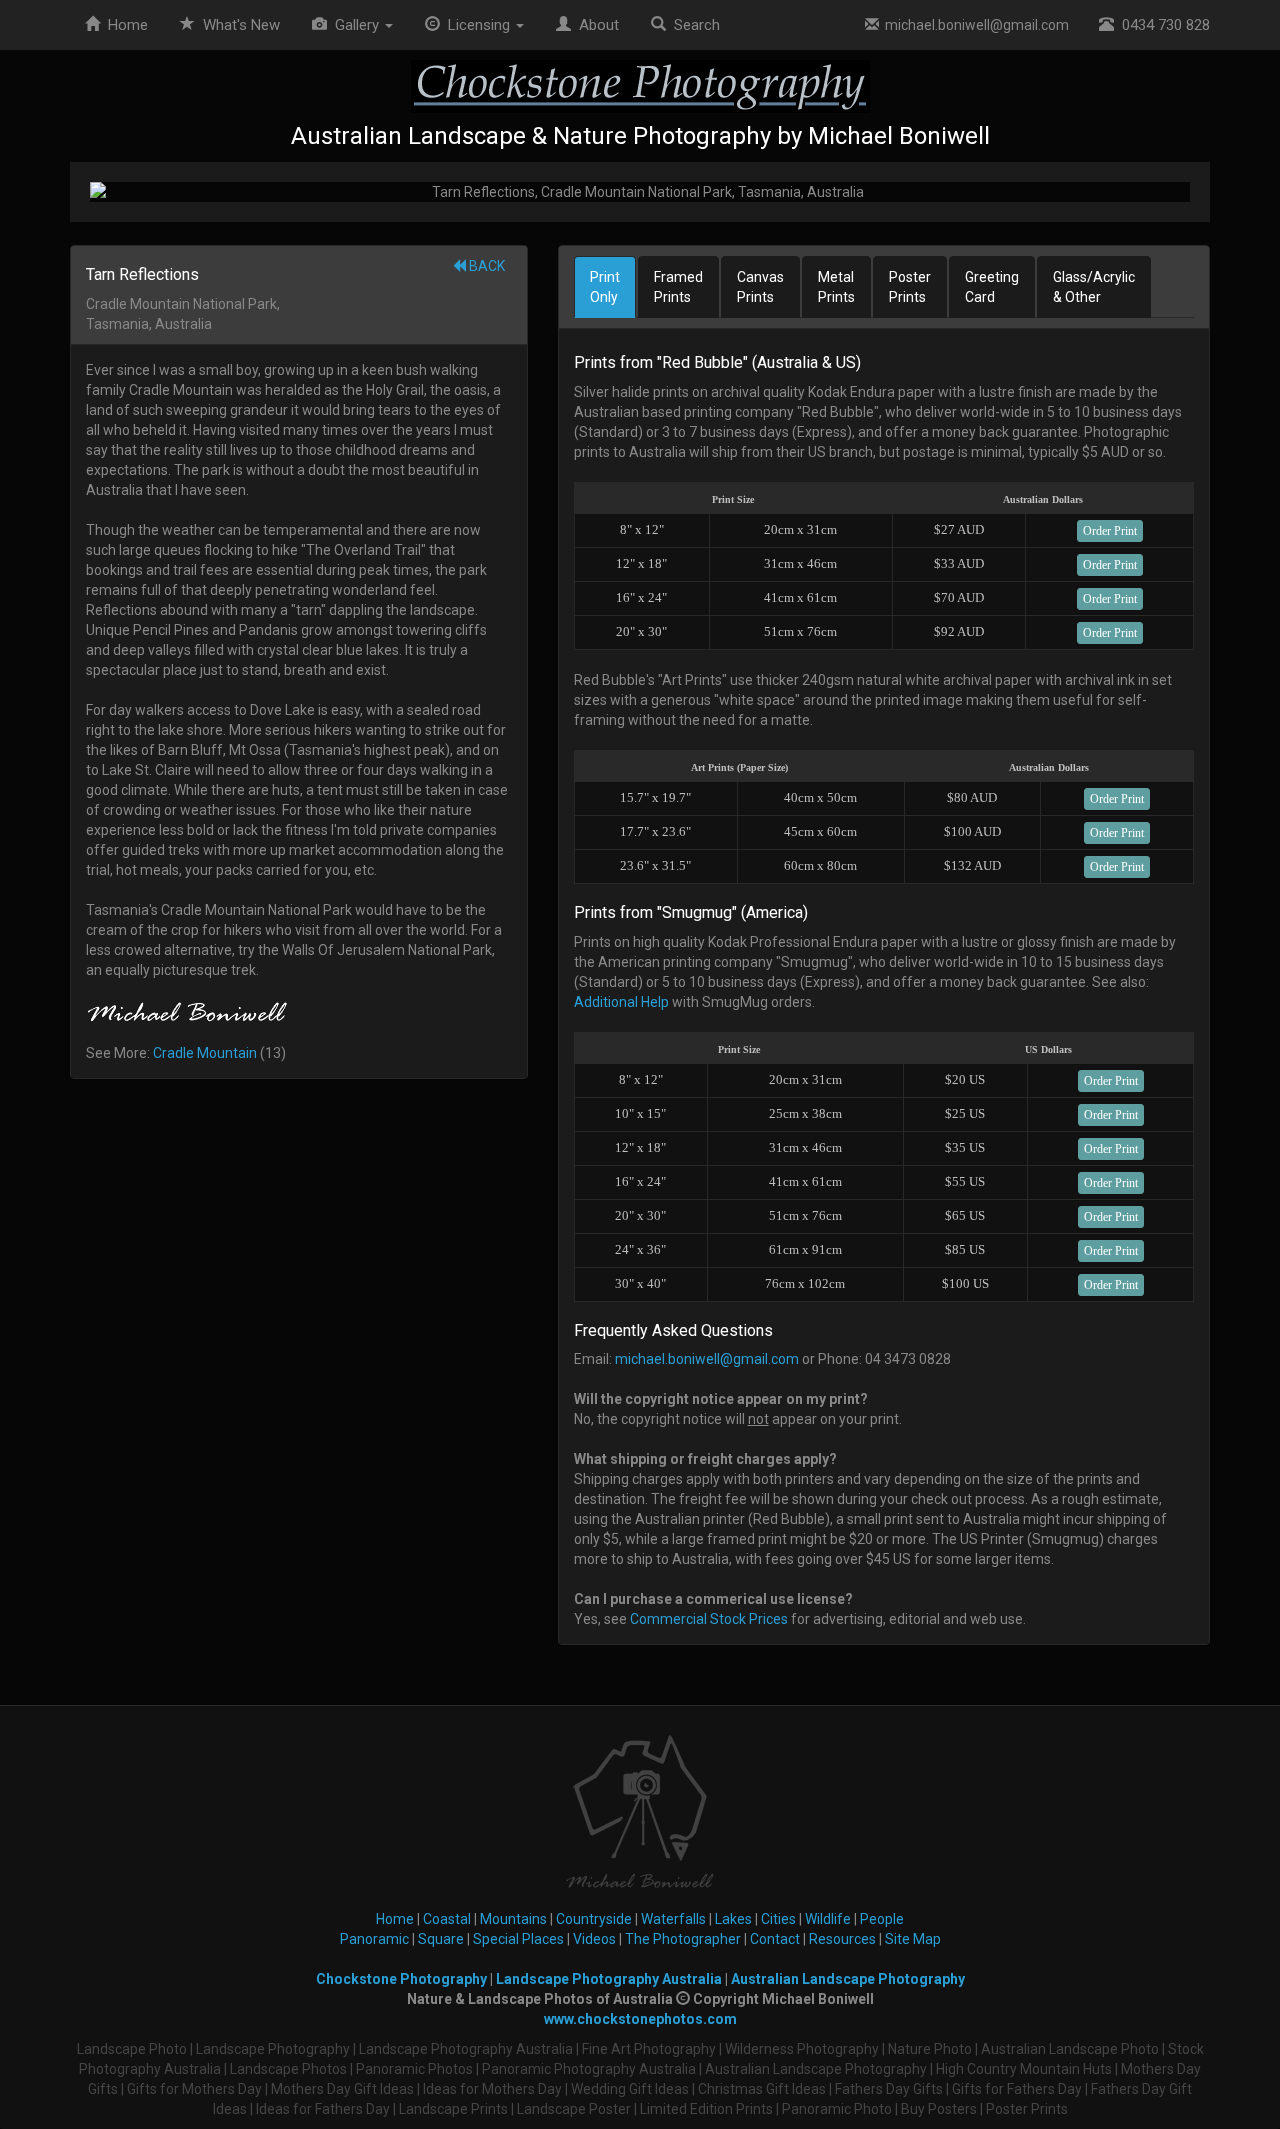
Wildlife (828, 1919)
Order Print (1110, 531)
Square (441, 1939)
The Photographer (683, 1939)
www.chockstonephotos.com (640, 2019)
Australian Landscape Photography (848, 1979)
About (595, 25)
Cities (778, 1919)
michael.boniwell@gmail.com (974, 25)
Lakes (733, 1919)
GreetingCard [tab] (992, 287)
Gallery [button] (355, 25)
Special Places (518, 1939)
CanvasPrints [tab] (760, 287)
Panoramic (374, 1939)
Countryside (594, 1919)
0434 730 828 (1162, 25)
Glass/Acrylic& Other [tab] (1094, 287)
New (241, 25)
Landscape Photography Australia (609, 1979)
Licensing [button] (477, 25)
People (882, 1919)
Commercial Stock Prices (709, 1619)
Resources (842, 1939)
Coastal (447, 1919)
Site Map (913, 1939)
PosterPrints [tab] (910, 287)
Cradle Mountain (205, 1053)
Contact (775, 1939)
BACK (485, 266)
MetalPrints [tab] (836, 287)
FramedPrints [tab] (678, 287)
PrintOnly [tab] (605, 287)
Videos (594, 1939)
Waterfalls (673, 1919)
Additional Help (621, 1002)
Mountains (513, 1919)
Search (693, 25)
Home (124, 25)
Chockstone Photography (401, 1979)
